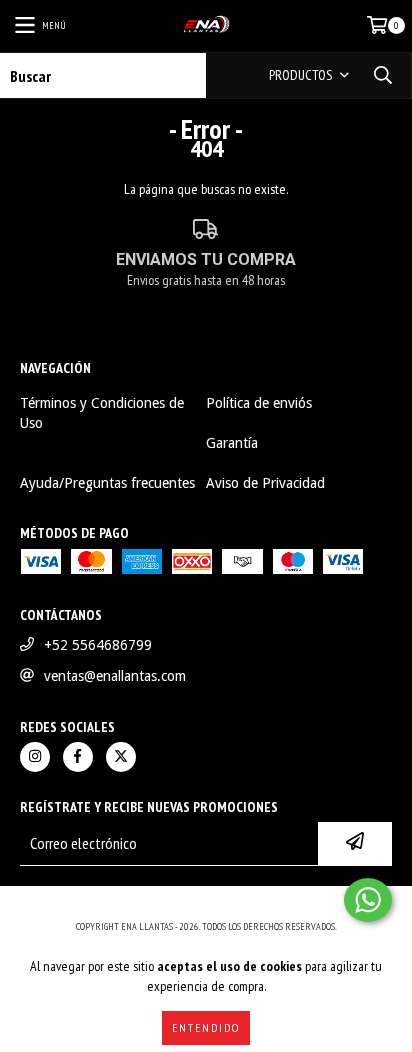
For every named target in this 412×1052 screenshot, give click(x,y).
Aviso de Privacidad (265, 483)
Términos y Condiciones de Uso (102, 413)
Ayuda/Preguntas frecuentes (107, 483)
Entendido (206, 1027)
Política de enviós (259, 403)
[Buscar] (382, 75)
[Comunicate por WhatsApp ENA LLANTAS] (368, 900)
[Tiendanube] (206, 906)
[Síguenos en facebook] (78, 757)
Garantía (232, 443)
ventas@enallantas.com (115, 676)
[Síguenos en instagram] (35, 757)
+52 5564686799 (98, 645)
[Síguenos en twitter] (121, 757)
